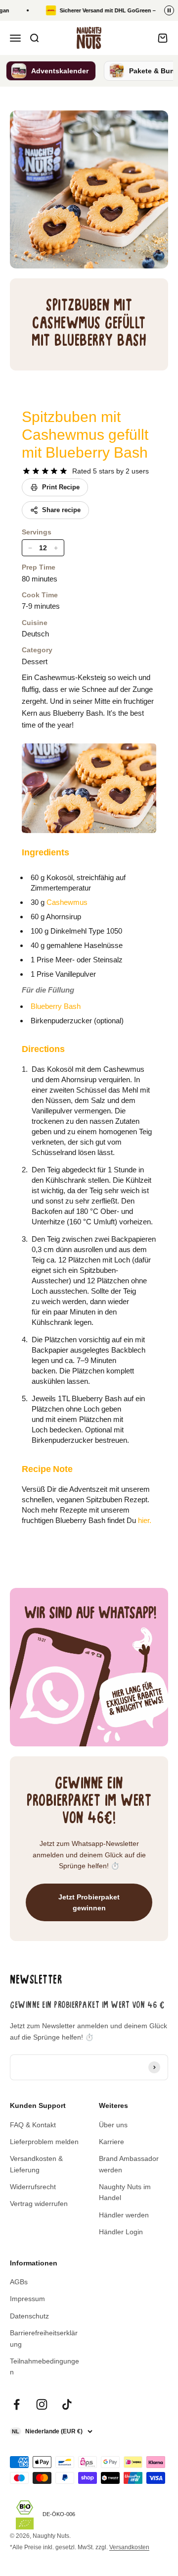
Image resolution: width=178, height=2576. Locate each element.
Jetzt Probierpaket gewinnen (89, 1902)
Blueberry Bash (56, 1006)
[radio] (26, 471)
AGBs (19, 2282)
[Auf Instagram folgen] (42, 2404)
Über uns (113, 2125)
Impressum (27, 2299)
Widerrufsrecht (33, 2187)
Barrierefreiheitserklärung (44, 2338)
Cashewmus (67, 902)
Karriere (111, 2142)
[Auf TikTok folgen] (67, 2404)
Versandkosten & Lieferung (36, 2164)
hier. (145, 1520)
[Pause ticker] (169, 10)
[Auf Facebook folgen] (17, 2404)
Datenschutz (29, 2316)
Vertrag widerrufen (39, 2204)
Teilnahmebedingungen (44, 2366)
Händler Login (121, 2232)
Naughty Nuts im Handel (125, 2192)
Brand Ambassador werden (129, 2164)
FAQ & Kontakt (33, 2125)
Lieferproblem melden (44, 2142)
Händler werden (124, 2215)
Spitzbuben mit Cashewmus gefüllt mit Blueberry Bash (85, 435)
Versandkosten (129, 2547)
